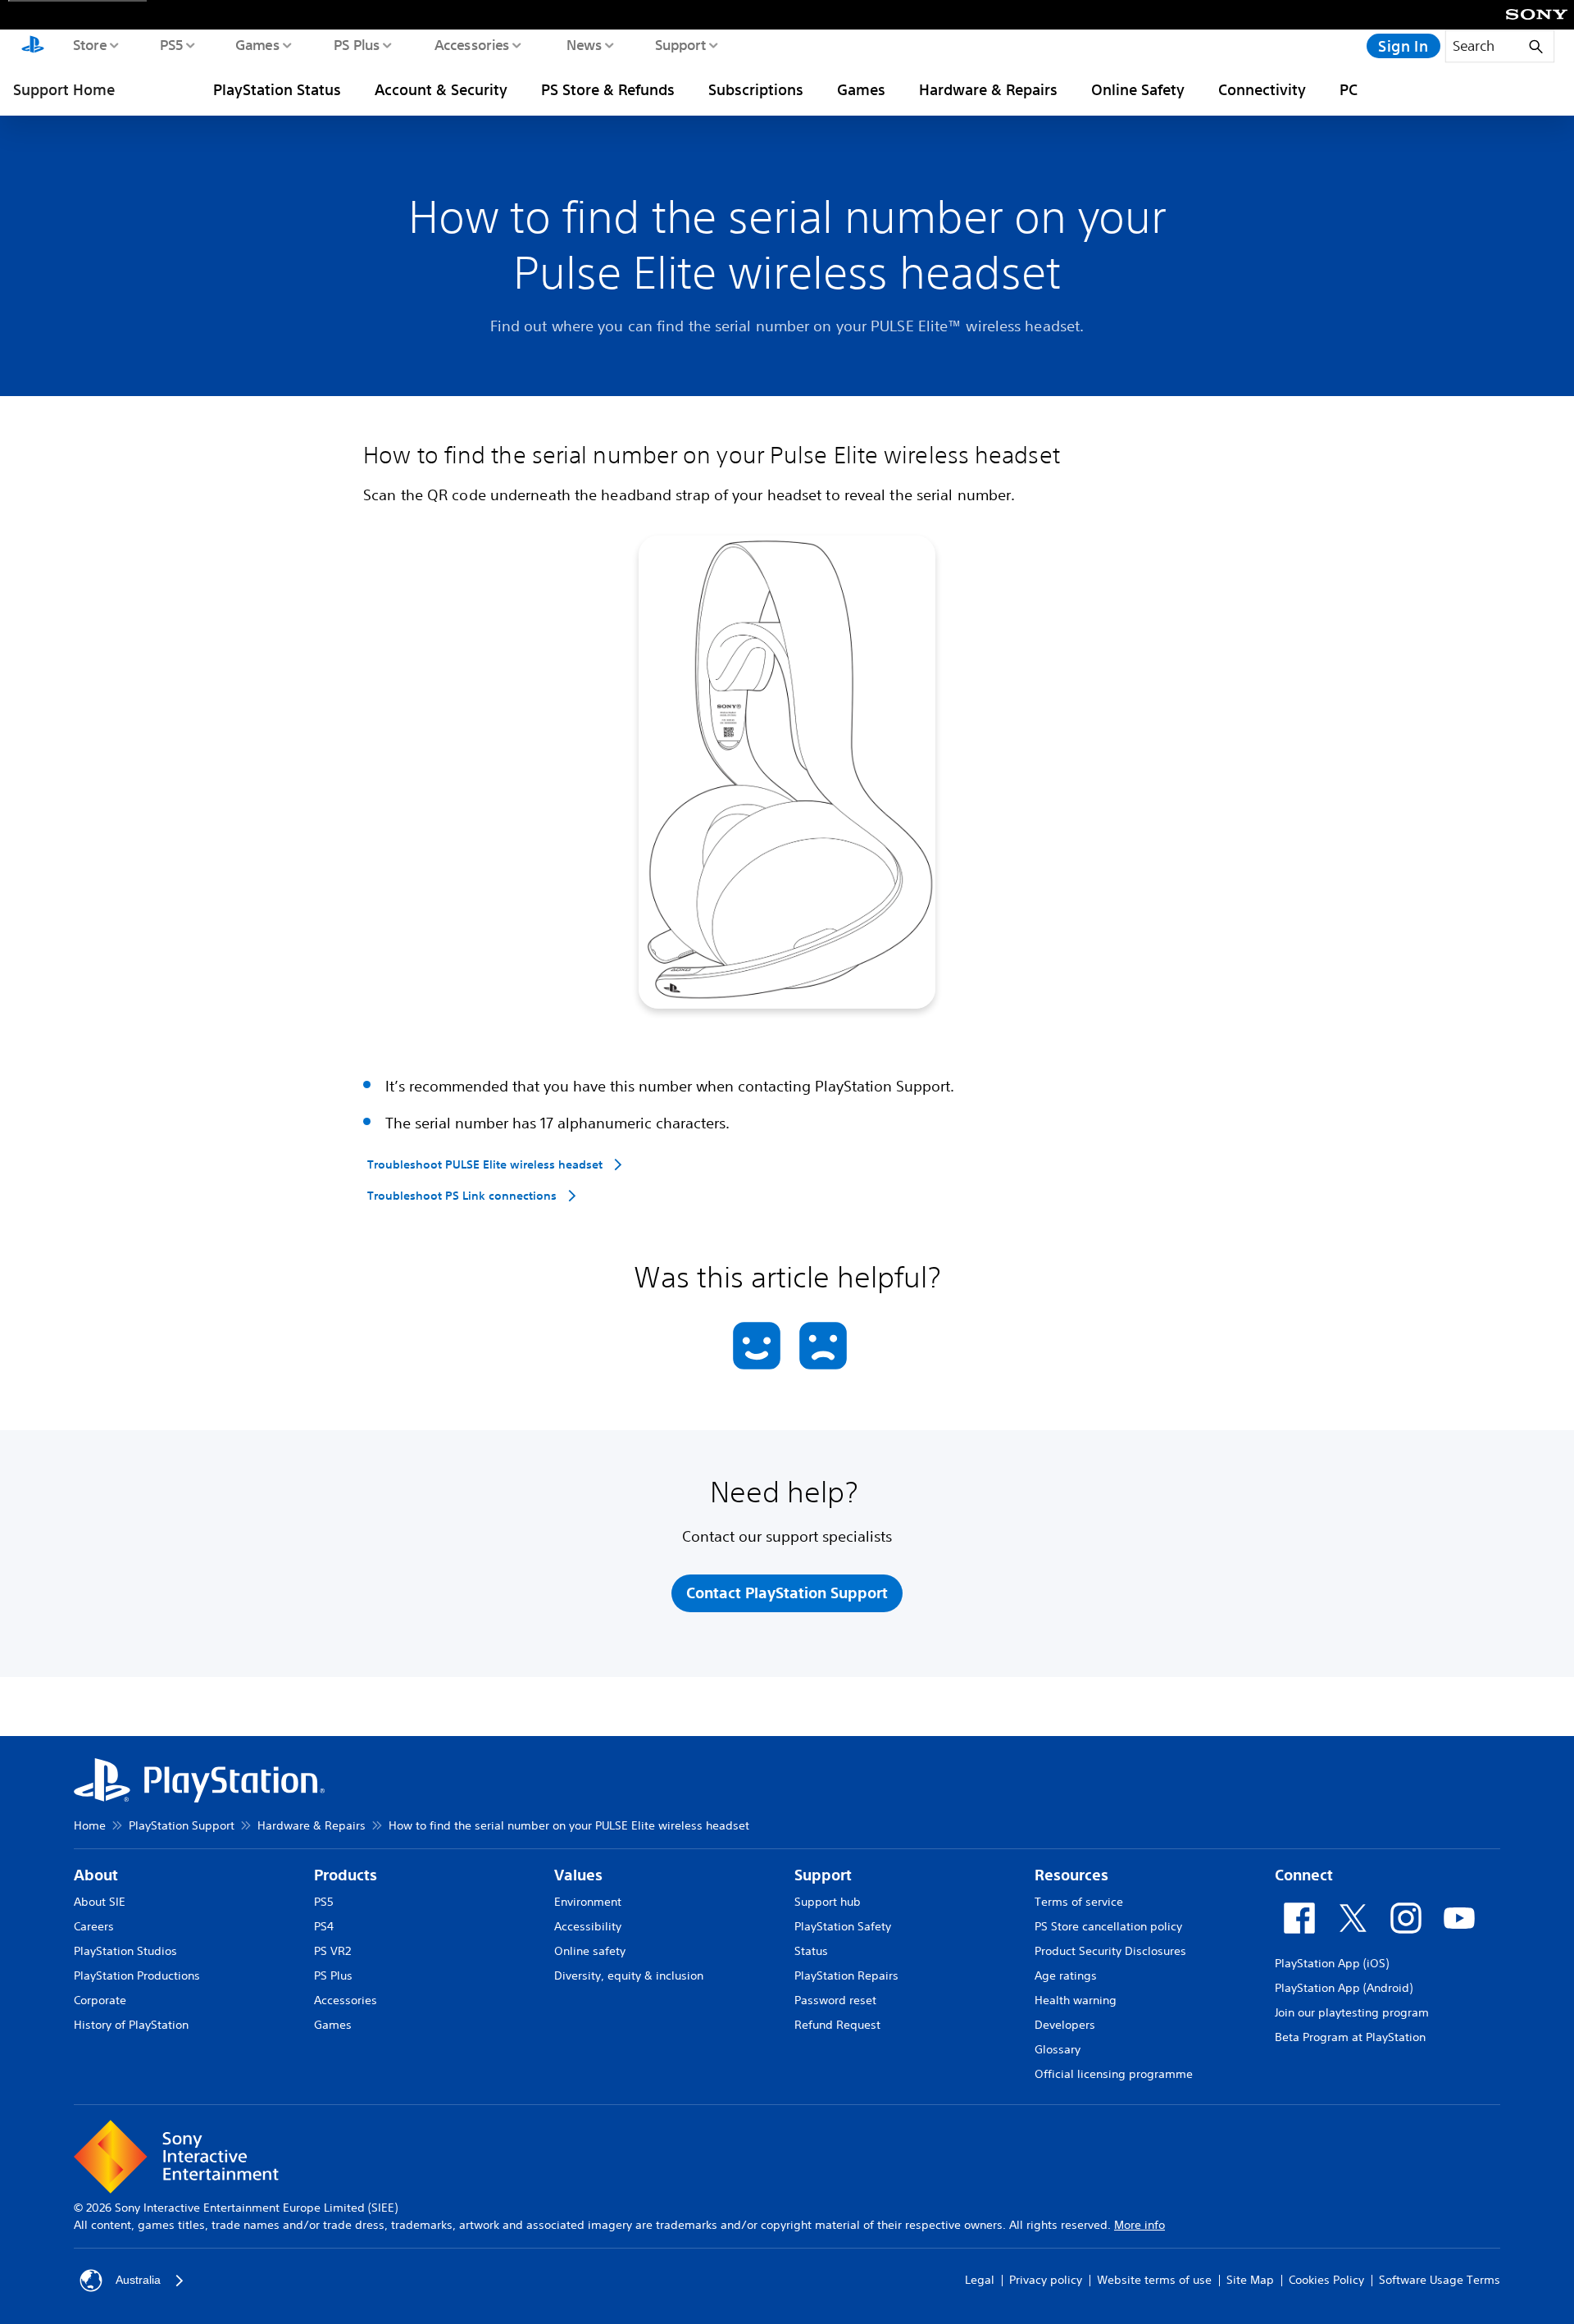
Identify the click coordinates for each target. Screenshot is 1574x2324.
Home (90, 1825)
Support (680, 44)
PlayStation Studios (125, 1951)
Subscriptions (756, 89)
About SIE (100, 1902)
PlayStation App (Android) (1344, 1988)
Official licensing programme (1114, 2074)
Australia (138, 2280)
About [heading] (96, 1875)
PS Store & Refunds (608, 89)
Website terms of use (1154, 2280)
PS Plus (356, 44)
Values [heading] (578, 1875)
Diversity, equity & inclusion (629, 1975)
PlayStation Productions (137, 1975)
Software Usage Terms (1440, 2280)
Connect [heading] (1304, 1875)
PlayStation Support (182, 1825)
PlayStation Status (277, 89)
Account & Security (441, 89)
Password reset (835, 2000)
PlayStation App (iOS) (1332, 1963)
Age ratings (1066, 1975)
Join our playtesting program (1352, 2012)
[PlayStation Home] (33, 46)
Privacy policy (1046, 2280)
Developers (1065, 2025)
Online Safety (1138, 89)
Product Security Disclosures (1110, 1951)
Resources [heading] (1071, 1875)
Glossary (1058, 2049)
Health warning (1076, 2000)
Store (89, 44)
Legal (980, 2280)
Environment (588, 1902)
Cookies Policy (1326, 2280)
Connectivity (1262, 89)
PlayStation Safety (843, 1926)
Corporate (100, 2000)
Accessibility (588, 1926)
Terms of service (1079, 1902)
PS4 (324, 1926)
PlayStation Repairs (846, 1975)
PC (1349, 89)
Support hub (828, 1902)
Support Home (64, 89)
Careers (94, 1926)
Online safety (590, 1951)
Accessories (471, 44)
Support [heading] (823, 1875)
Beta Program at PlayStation (1350, 2037)
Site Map (1250, 2280)
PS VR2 (332, 1951)
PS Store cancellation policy (1108, 1926)
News (583, 44)
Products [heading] (346, 1875)
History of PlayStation (131, 2025)
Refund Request (837, 2025)
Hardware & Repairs (988, 89)
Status (811, 1951)
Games (257, 44)
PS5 (171, 44)
